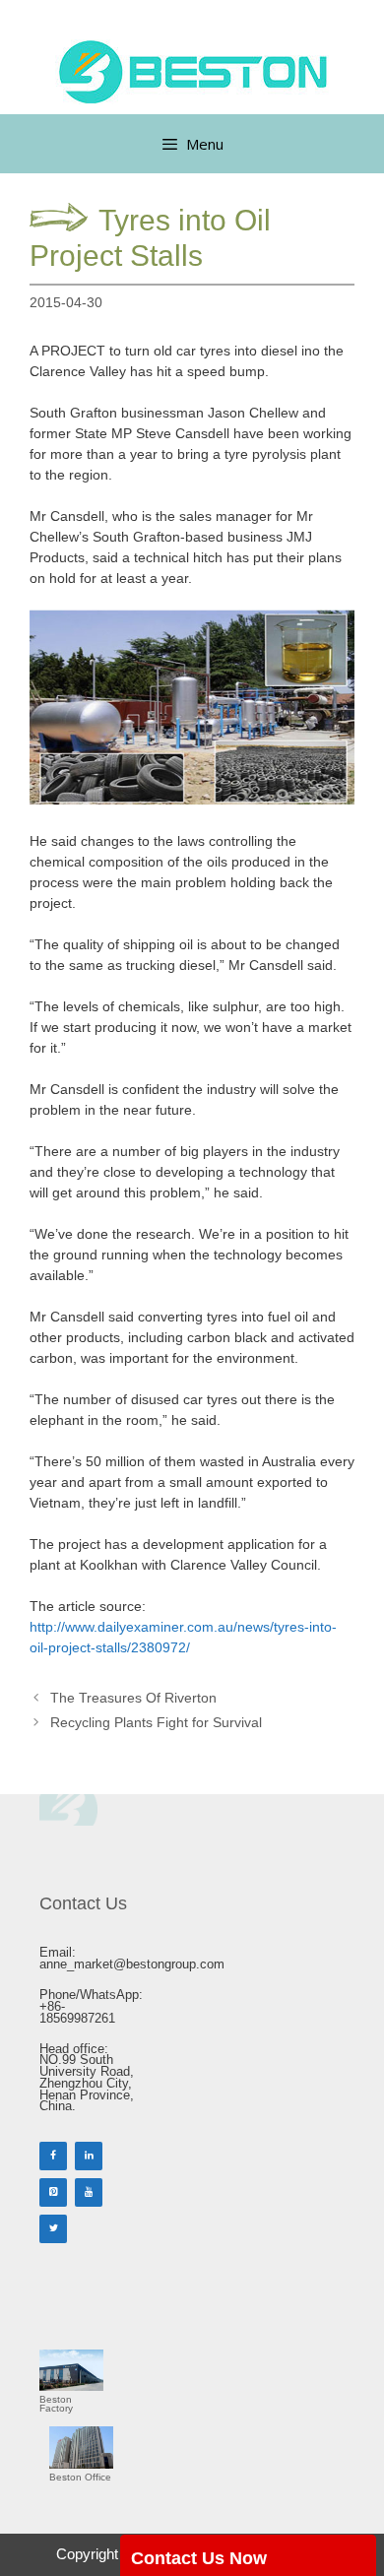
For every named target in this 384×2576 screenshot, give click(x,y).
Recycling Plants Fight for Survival (156, 1722)
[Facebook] (53, 2156)
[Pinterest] (53, 2192)
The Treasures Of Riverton (133, 1698)
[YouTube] (89, 2192)
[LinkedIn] (89, 2156)
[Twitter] (53, 2229)
